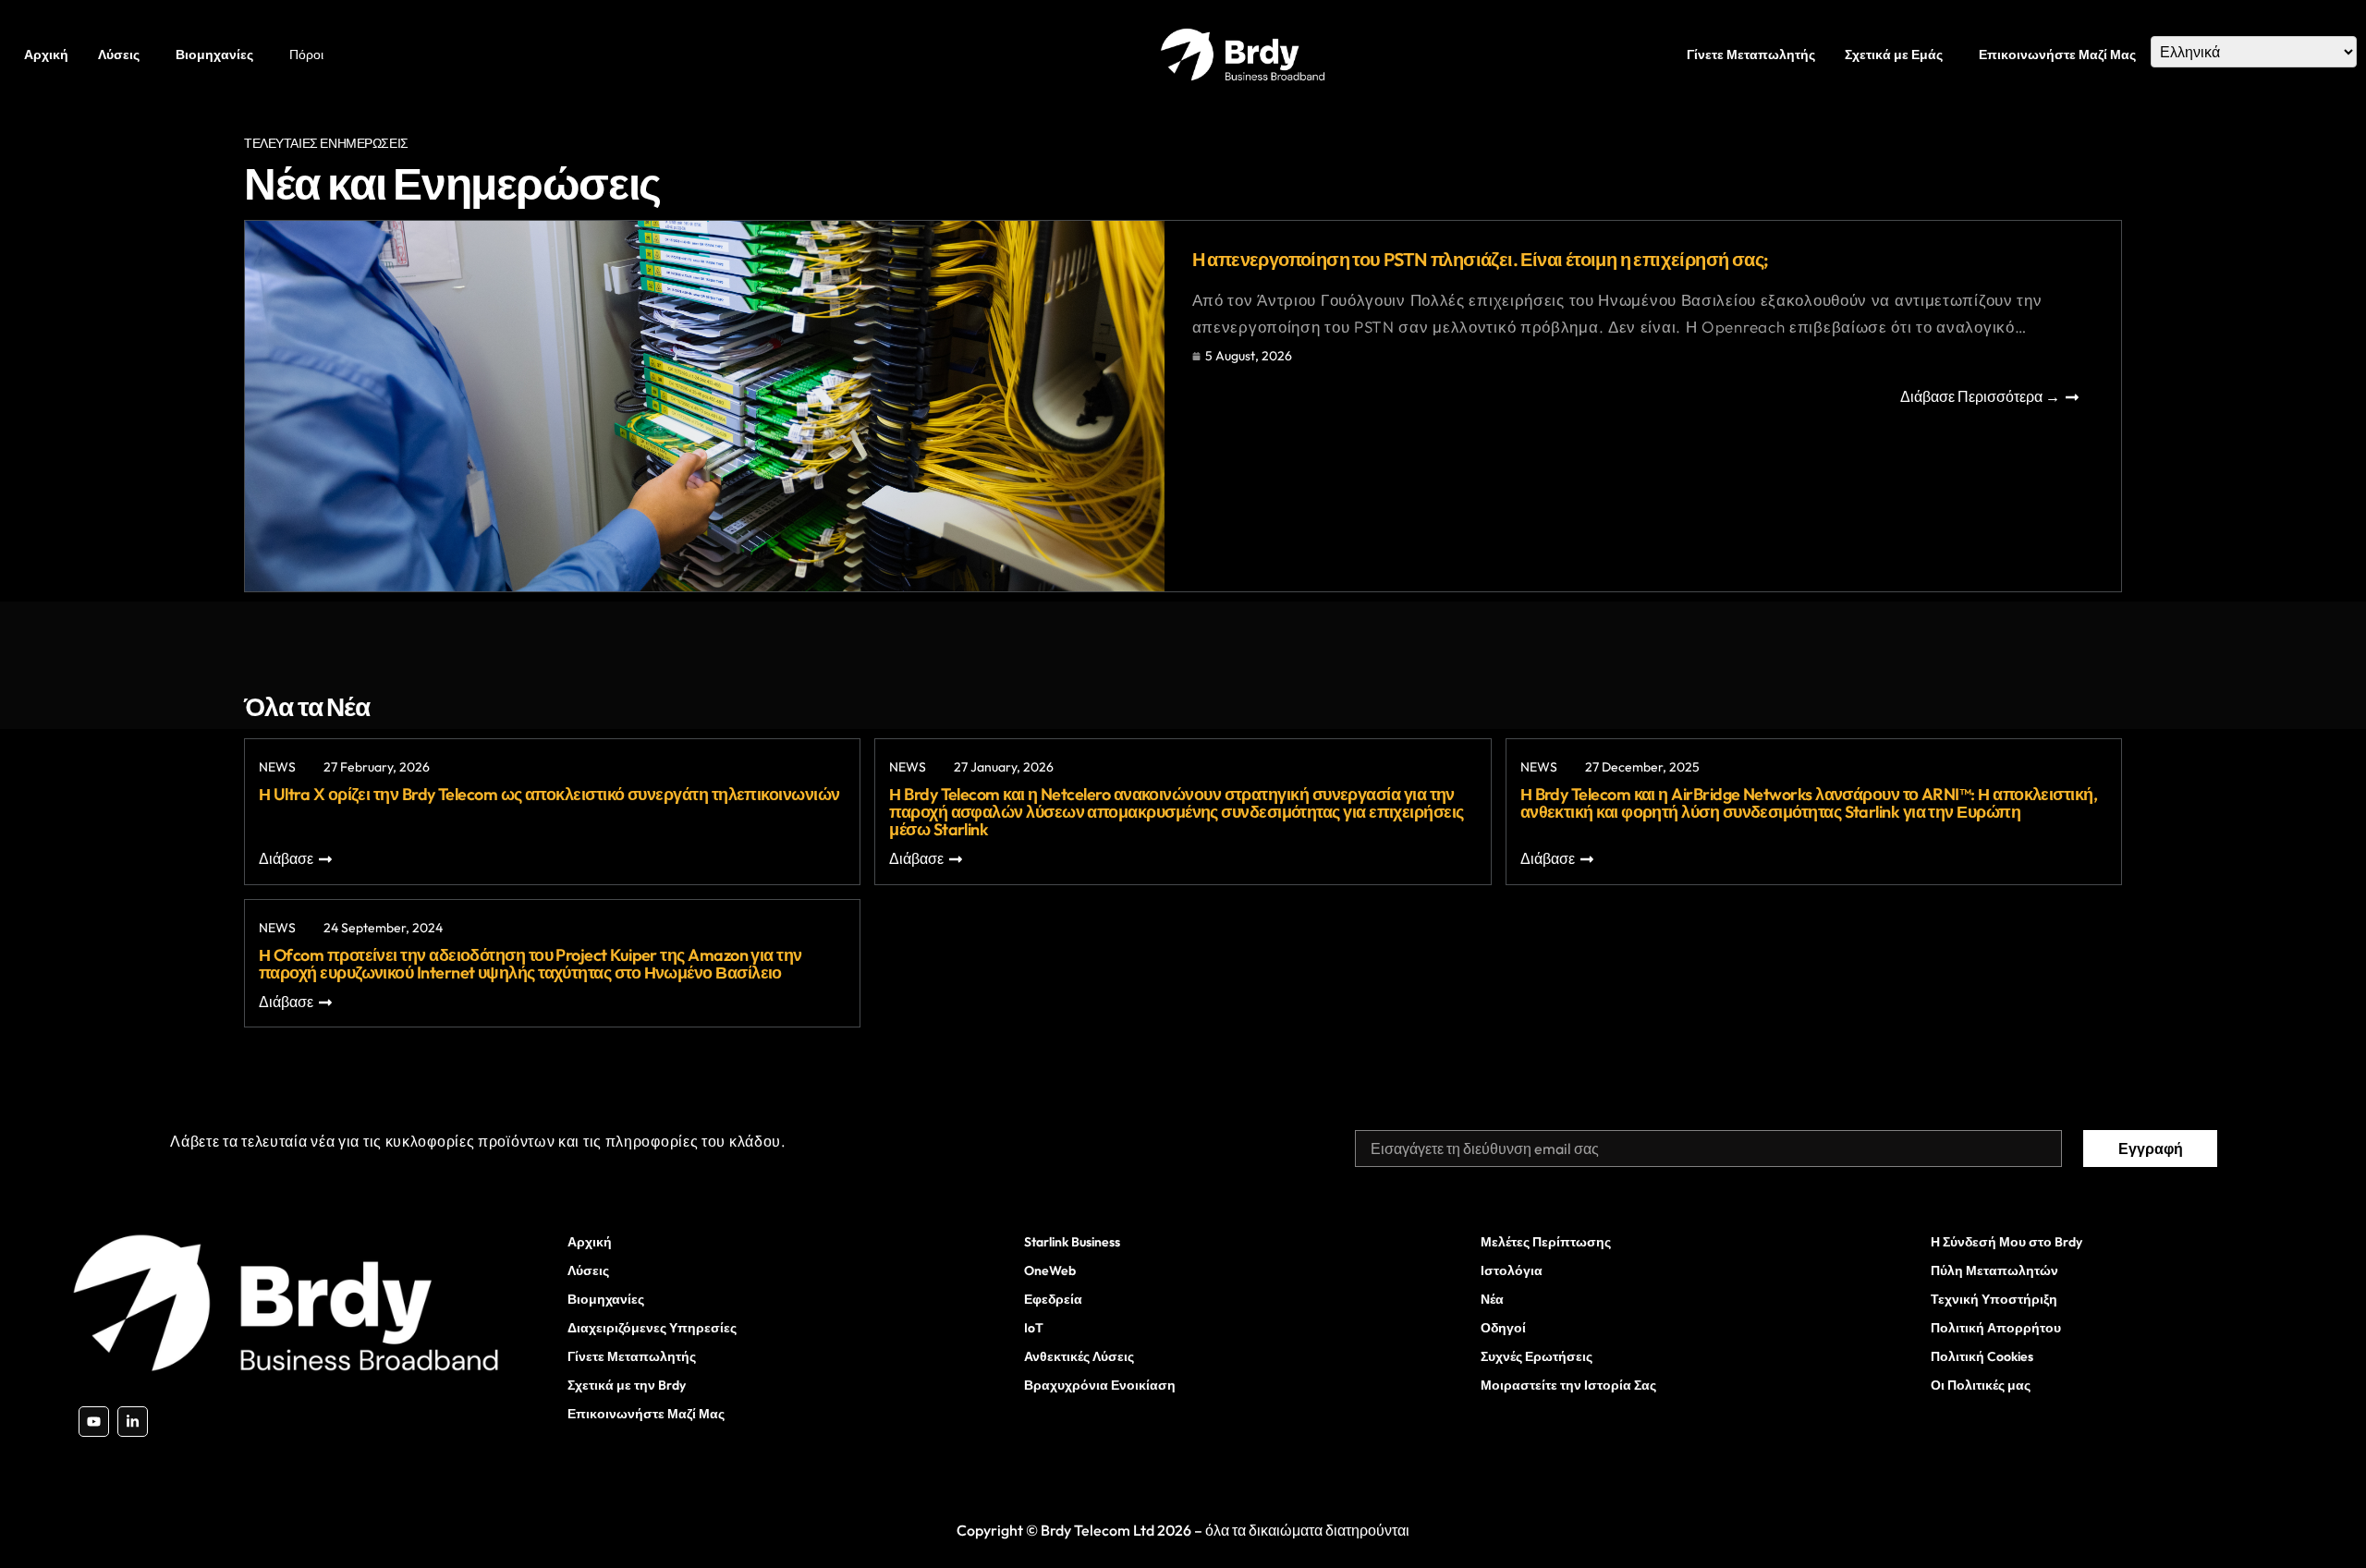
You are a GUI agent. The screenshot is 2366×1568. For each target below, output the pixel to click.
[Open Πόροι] (329, 55)
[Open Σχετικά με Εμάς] (1948, 55)
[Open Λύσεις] (145, 55)
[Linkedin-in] (133, 1422)
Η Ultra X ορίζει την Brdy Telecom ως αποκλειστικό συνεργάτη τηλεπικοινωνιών (549, 794)
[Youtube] (94, 1422)
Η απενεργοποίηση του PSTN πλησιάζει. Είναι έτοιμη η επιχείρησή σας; (1481, 259)
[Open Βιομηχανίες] (259, 55)
